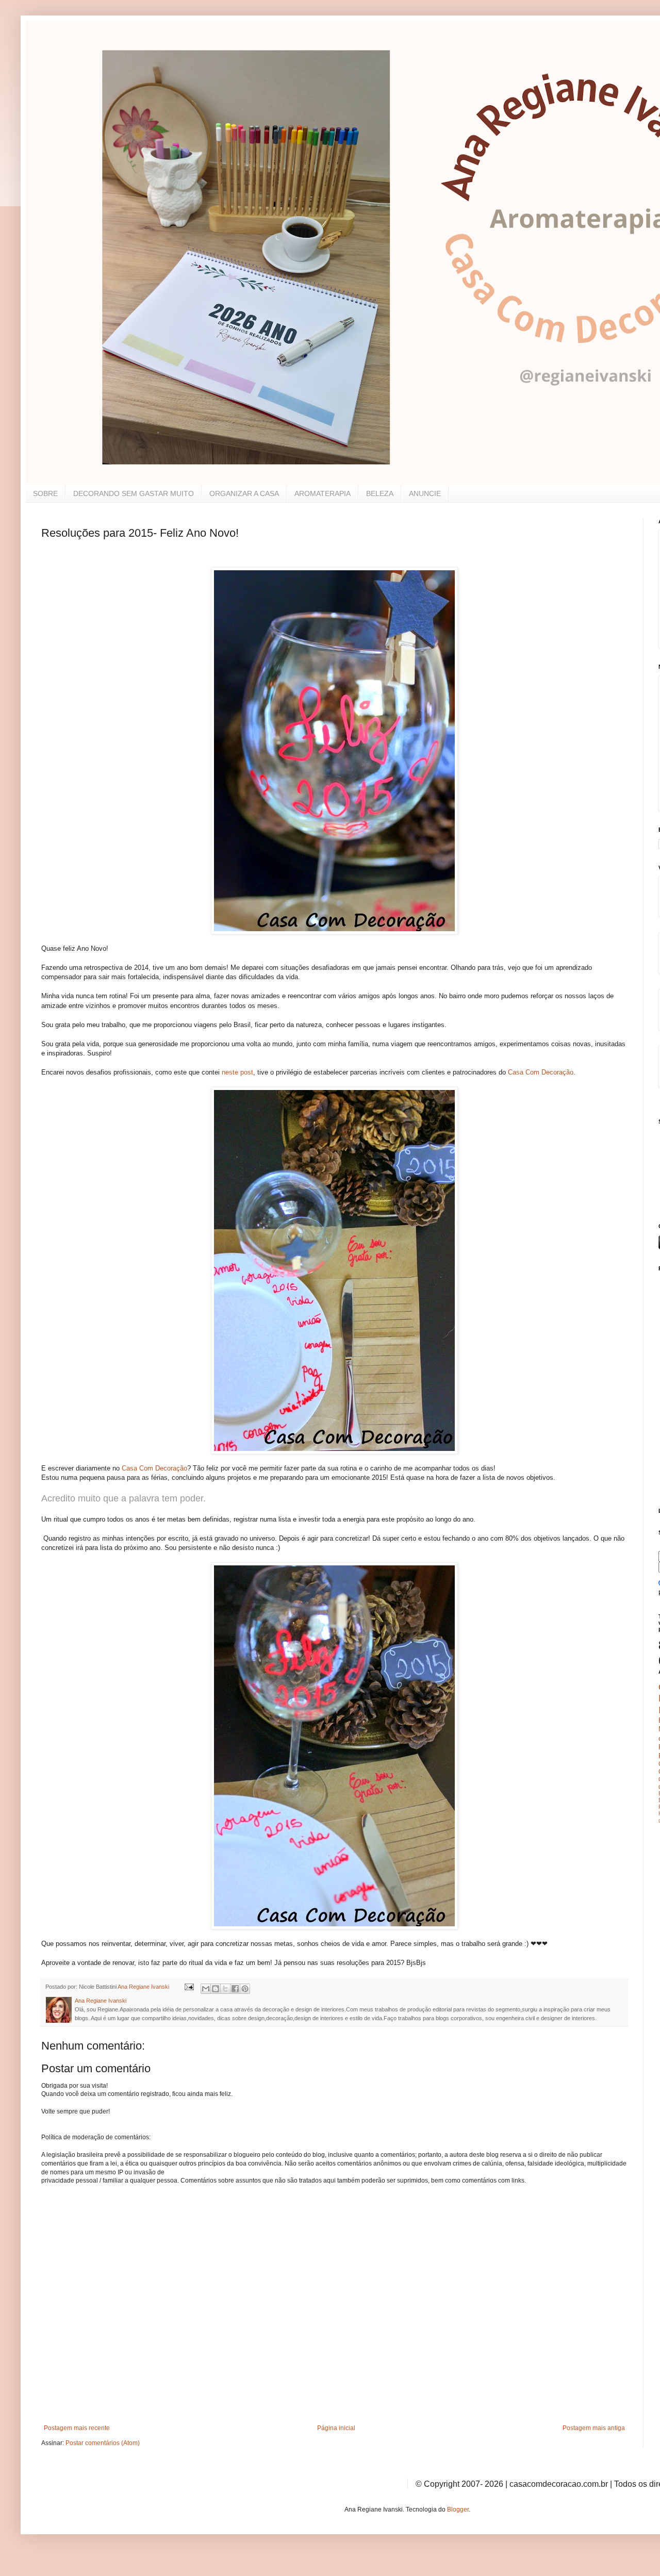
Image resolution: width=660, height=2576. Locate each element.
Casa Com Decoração (541, 1072)
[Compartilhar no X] (225, 1989)
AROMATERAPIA (323, 493)
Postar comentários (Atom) (103, 2443)
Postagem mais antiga (594, 2428)
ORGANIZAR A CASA (244, 493)
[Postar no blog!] (216, 1989)
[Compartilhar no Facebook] (235, 1989)
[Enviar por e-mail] (206, 1989)
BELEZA (380, 493)
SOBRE (45, 493)
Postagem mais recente (77, 2428)
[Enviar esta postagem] (189, 1987)
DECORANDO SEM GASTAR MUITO (134, 493)
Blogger (458, 2509)
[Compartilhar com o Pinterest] (245, 1989)
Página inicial (336, 2428)
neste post (236, 1072)
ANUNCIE (425, 493)
